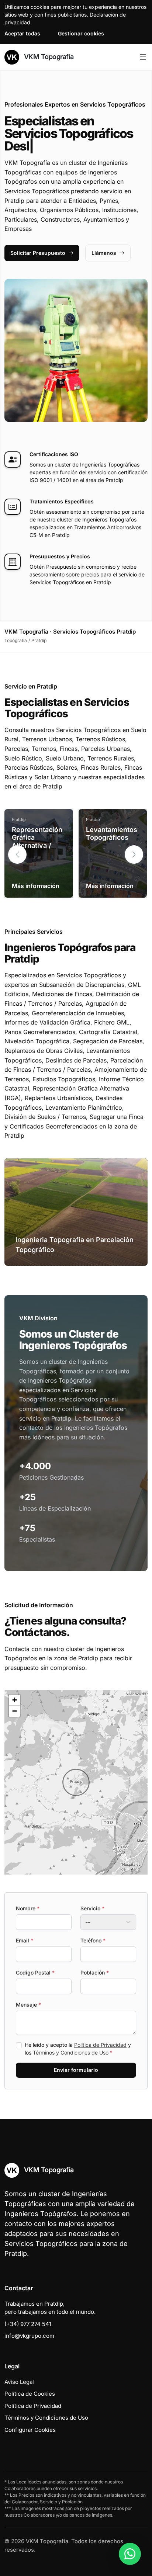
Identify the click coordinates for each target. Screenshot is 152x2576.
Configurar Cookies (30, 2430)
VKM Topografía (48, 57)
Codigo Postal (35, 1972)
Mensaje (28, 2005)
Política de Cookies (30, 2394)
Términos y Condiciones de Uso (71, 2053)
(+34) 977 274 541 (28, 2324)
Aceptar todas (22, 33)
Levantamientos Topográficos (112, 834)
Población (95, 1972)
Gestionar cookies (81, 33)
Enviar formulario (76, 2070)
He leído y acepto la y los (78, 2049)
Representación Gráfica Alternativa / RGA (37, 842)
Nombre (28, 1908)
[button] (134, 854)
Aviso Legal (19, 2382)
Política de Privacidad (100, 2045)
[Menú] (143, 57)
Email (25, 1940)
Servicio (92, 1908)
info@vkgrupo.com (29, 2336)
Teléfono (93, 1940)
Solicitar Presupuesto (38, 253)
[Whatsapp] (130, 2554)
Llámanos (104, 253)
